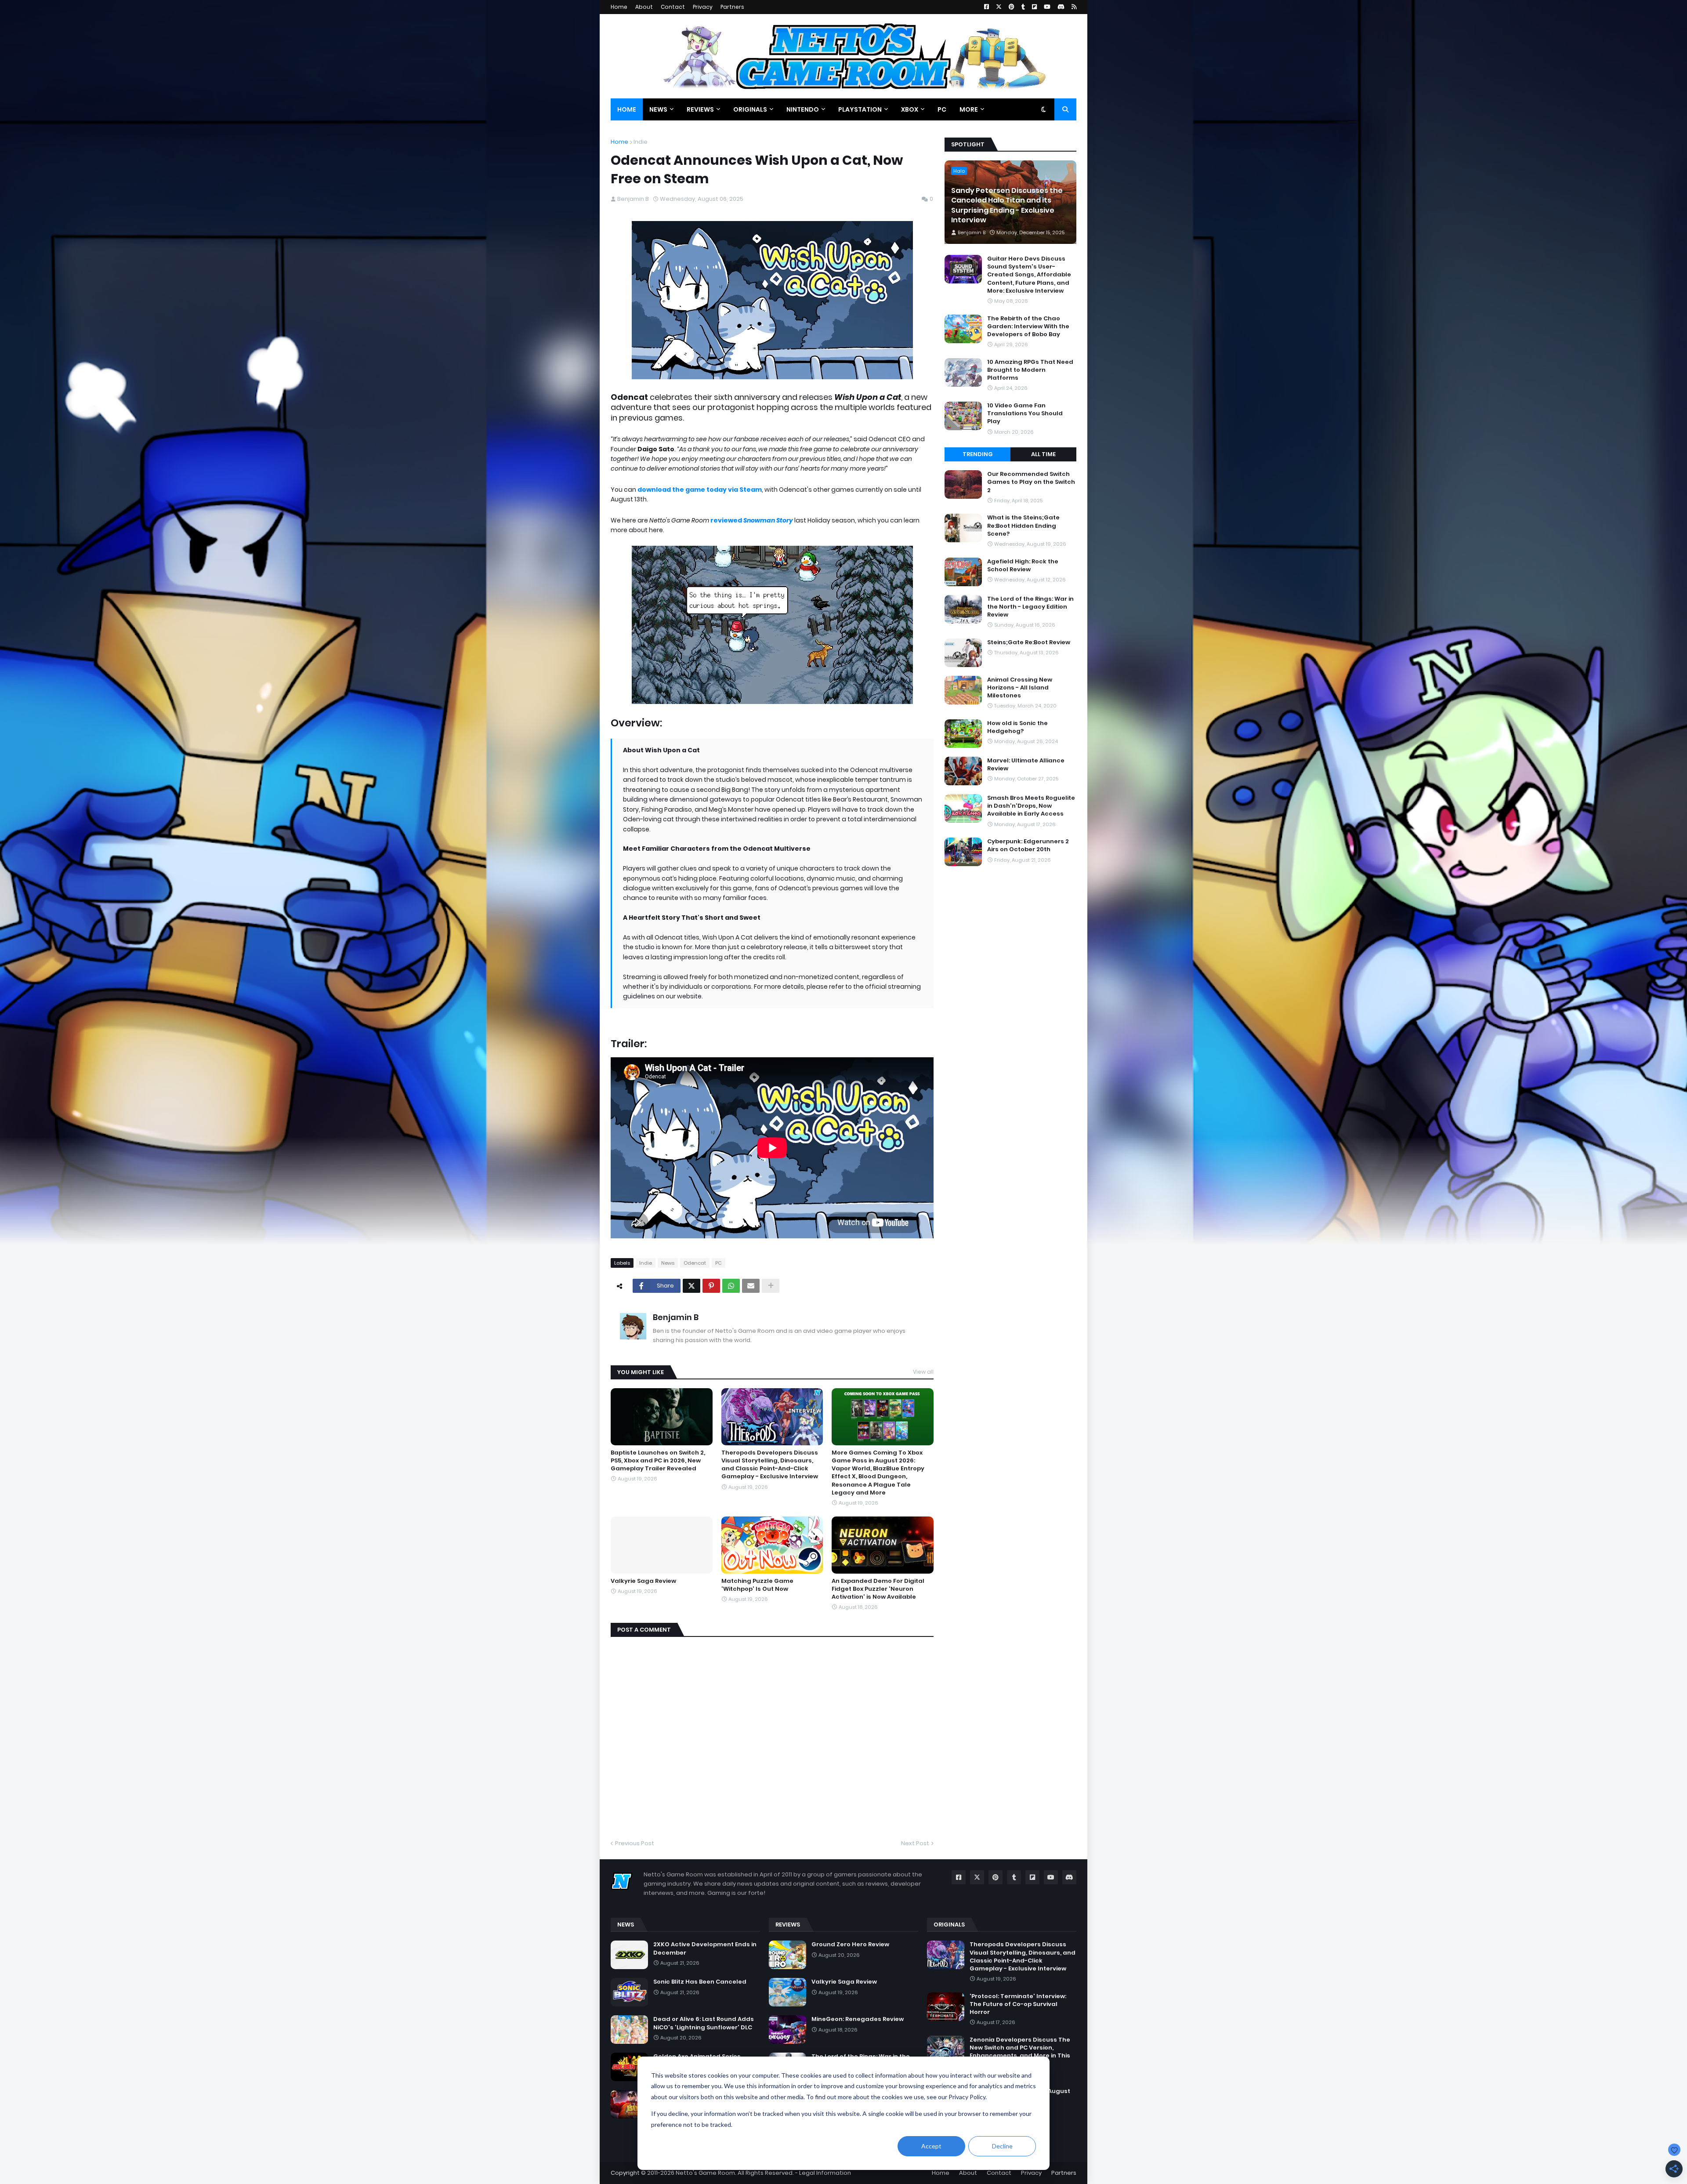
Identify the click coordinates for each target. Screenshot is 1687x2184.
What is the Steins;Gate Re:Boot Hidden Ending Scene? (1023, 526)
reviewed (752, 520)
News (668, 1263)
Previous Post (635, 1843)
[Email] (751, 1286)
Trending (978, 454)
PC (719, 1263)
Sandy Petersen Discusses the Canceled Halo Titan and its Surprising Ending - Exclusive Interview (1007, 205)
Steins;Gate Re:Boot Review (1029, 642)
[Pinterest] (711, 1286)
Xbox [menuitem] (910, 109)
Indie (641, 142)
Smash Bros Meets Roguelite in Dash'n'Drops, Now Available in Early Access (1031, 806)
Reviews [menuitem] (700, 109)
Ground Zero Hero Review (850, 1945)
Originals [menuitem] (750, 109)
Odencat (695, 1263)
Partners (732, 7)
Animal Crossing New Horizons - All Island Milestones (1020, 688)
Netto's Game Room (705, 2173)
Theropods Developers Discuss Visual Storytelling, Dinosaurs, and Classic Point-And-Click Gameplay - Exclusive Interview (770, 1465)
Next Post (915, 1843)
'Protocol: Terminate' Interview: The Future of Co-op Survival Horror (1018, 2004)
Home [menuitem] (627, 109)
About (644, 7)
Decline (1002, 2146)
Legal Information (825, 2173)
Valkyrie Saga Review (643, 1581)
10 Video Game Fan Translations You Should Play (1025, 414)
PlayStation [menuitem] (860, 109)
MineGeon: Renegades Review (858, 2019)
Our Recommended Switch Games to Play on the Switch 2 (1031, 482)
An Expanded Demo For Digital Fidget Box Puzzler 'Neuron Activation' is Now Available (878, 1589)
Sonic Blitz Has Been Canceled (700, 1982)
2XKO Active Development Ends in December (705, 1948)
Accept (931, 2146)
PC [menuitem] (942, 109)
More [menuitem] (969, 109)
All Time (1043, 454)
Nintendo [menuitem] (803, 109)
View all (923, 1372)
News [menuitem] (658, 109)
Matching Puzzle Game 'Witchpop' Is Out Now (757, 1585)
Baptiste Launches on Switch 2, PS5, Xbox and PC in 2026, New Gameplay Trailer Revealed (658, 1461)
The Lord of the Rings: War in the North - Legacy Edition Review (1030, 607)
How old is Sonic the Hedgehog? (1017, 727)
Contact (673, 7)
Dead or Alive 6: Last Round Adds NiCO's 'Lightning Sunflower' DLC (704, 2023)
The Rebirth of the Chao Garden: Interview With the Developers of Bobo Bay (1028, 327)
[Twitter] (691, 1286)
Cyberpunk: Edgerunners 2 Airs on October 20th (1028, 845)
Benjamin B (676, 1317)
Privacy (703, 7)
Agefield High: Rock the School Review (1023, 566)
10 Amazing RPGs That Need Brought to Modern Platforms (1030, 370)
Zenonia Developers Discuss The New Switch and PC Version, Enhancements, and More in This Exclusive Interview (1020, 2052)
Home (619, 7)
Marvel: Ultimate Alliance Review (1026, 765)
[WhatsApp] (731, 1286)
